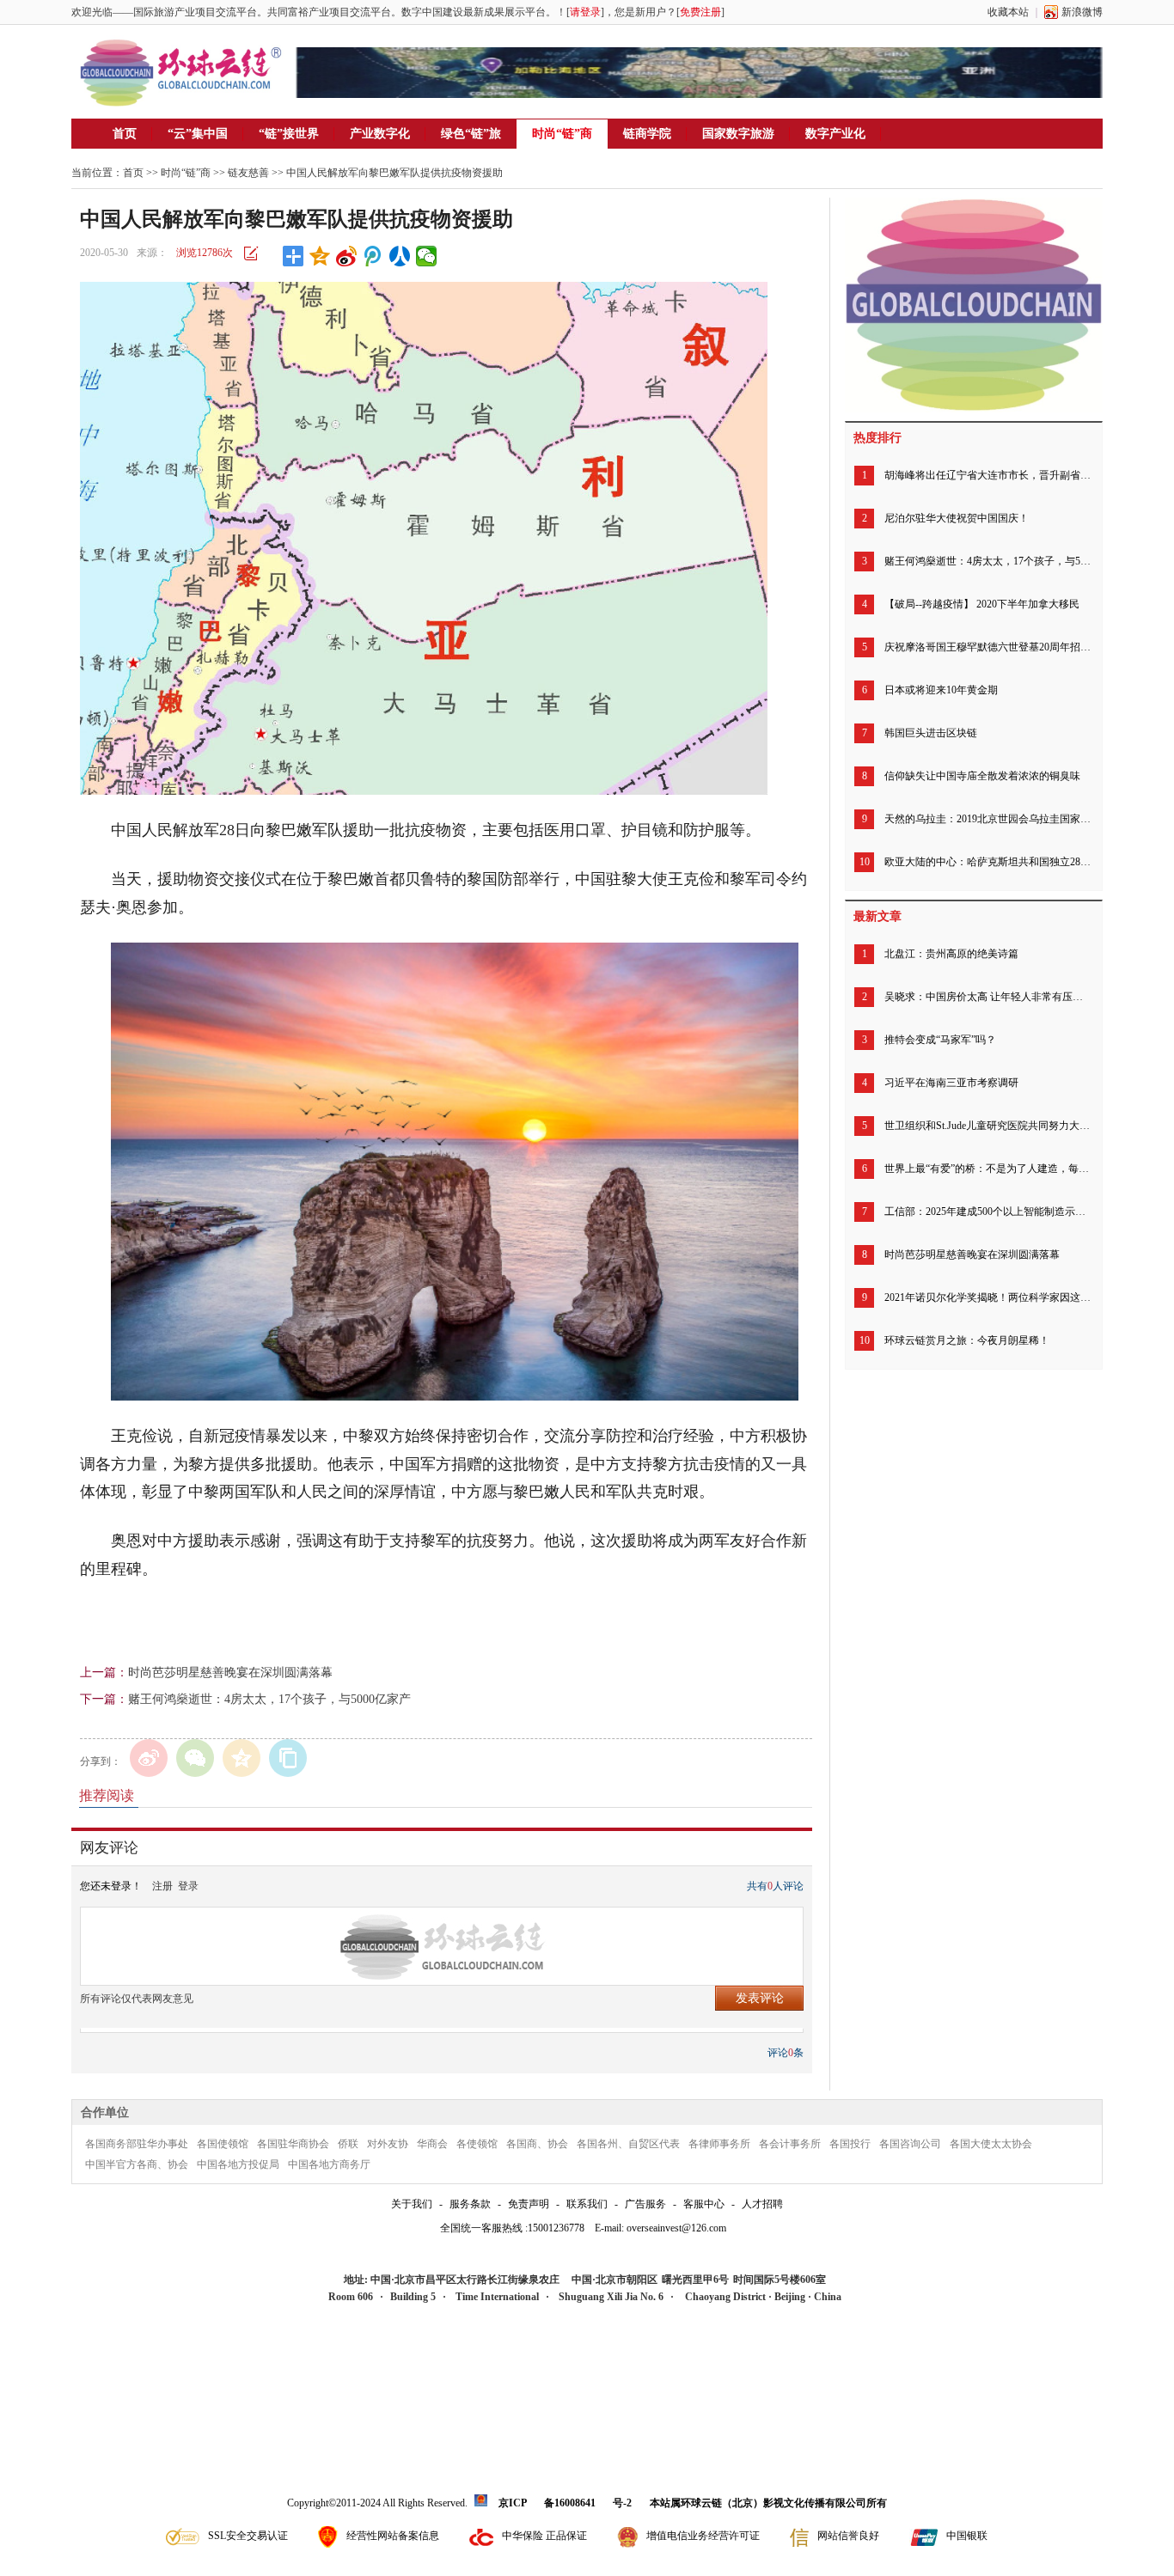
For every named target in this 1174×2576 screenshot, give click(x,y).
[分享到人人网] (400, 256)
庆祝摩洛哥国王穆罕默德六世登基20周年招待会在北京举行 (988, 647)
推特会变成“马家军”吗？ (940, 1040)
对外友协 (388, 2144)
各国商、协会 (537, 2144)
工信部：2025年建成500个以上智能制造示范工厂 (988, 1212)
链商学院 (647, 134)
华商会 (432, 2144)
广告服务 (645, 2204)
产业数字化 (380, 134)
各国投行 (850, 2144)
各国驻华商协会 (293, 2144)
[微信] (195, 1758)
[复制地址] (288, 1758)
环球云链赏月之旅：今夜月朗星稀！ (967, 1340)
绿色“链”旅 (471, 134)
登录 (188, 1886)
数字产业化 (835, 134)
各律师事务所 (719, 2144)
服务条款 (470, 2204)
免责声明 (529, 2204)
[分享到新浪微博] (347, 256)
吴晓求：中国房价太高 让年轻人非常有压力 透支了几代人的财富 (988, 997)
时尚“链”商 (562, 134)
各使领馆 (477, 2144)
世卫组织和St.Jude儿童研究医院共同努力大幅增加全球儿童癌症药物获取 (988, 1126)
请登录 (585, 12)
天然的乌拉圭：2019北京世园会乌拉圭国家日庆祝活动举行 (988, 819)
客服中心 (704, 2204)
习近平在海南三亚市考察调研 (951, 1083)
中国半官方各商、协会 (137, 2164)
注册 (162, 1886)
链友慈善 (248, 173)
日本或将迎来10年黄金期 (941, 690)
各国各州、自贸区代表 (628, 2144)
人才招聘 (762, 2204)
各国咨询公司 (910, 2144)
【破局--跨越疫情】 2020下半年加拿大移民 (982, 604)
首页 (125, 134)
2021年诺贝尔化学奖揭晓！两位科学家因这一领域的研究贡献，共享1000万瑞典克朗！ (988, 1297)
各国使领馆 (223, 2144)
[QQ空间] (242, 1758)
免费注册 (700, 12)
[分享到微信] (427, 256)
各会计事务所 (790, 2144)
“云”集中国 (198, 134)
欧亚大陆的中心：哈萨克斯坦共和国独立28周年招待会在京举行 (988, 862)
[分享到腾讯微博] (373, 256)
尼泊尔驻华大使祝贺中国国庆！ (957, 518)
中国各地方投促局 (238, 2164)
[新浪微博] (149, 1758)
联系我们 (587, 2204)
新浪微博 (1082, 12)
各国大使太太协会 (991, 2144)
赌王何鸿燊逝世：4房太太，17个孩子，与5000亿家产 (269, 1699)
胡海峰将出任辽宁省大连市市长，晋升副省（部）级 (988, 475)
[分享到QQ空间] (320, 256)
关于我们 (412, 2204)
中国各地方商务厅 (329, 2164)
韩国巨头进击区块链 (931, 733)
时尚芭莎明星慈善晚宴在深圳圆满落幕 (230, 1673)
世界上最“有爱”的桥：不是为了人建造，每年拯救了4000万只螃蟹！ (988, 1169)
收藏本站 (1008, 12)
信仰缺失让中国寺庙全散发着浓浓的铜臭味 (982, 776)
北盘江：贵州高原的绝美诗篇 (951, 954)
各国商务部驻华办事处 (137, 2144)
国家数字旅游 (738, 134)
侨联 (348, 2144)
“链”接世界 (289, 134)
